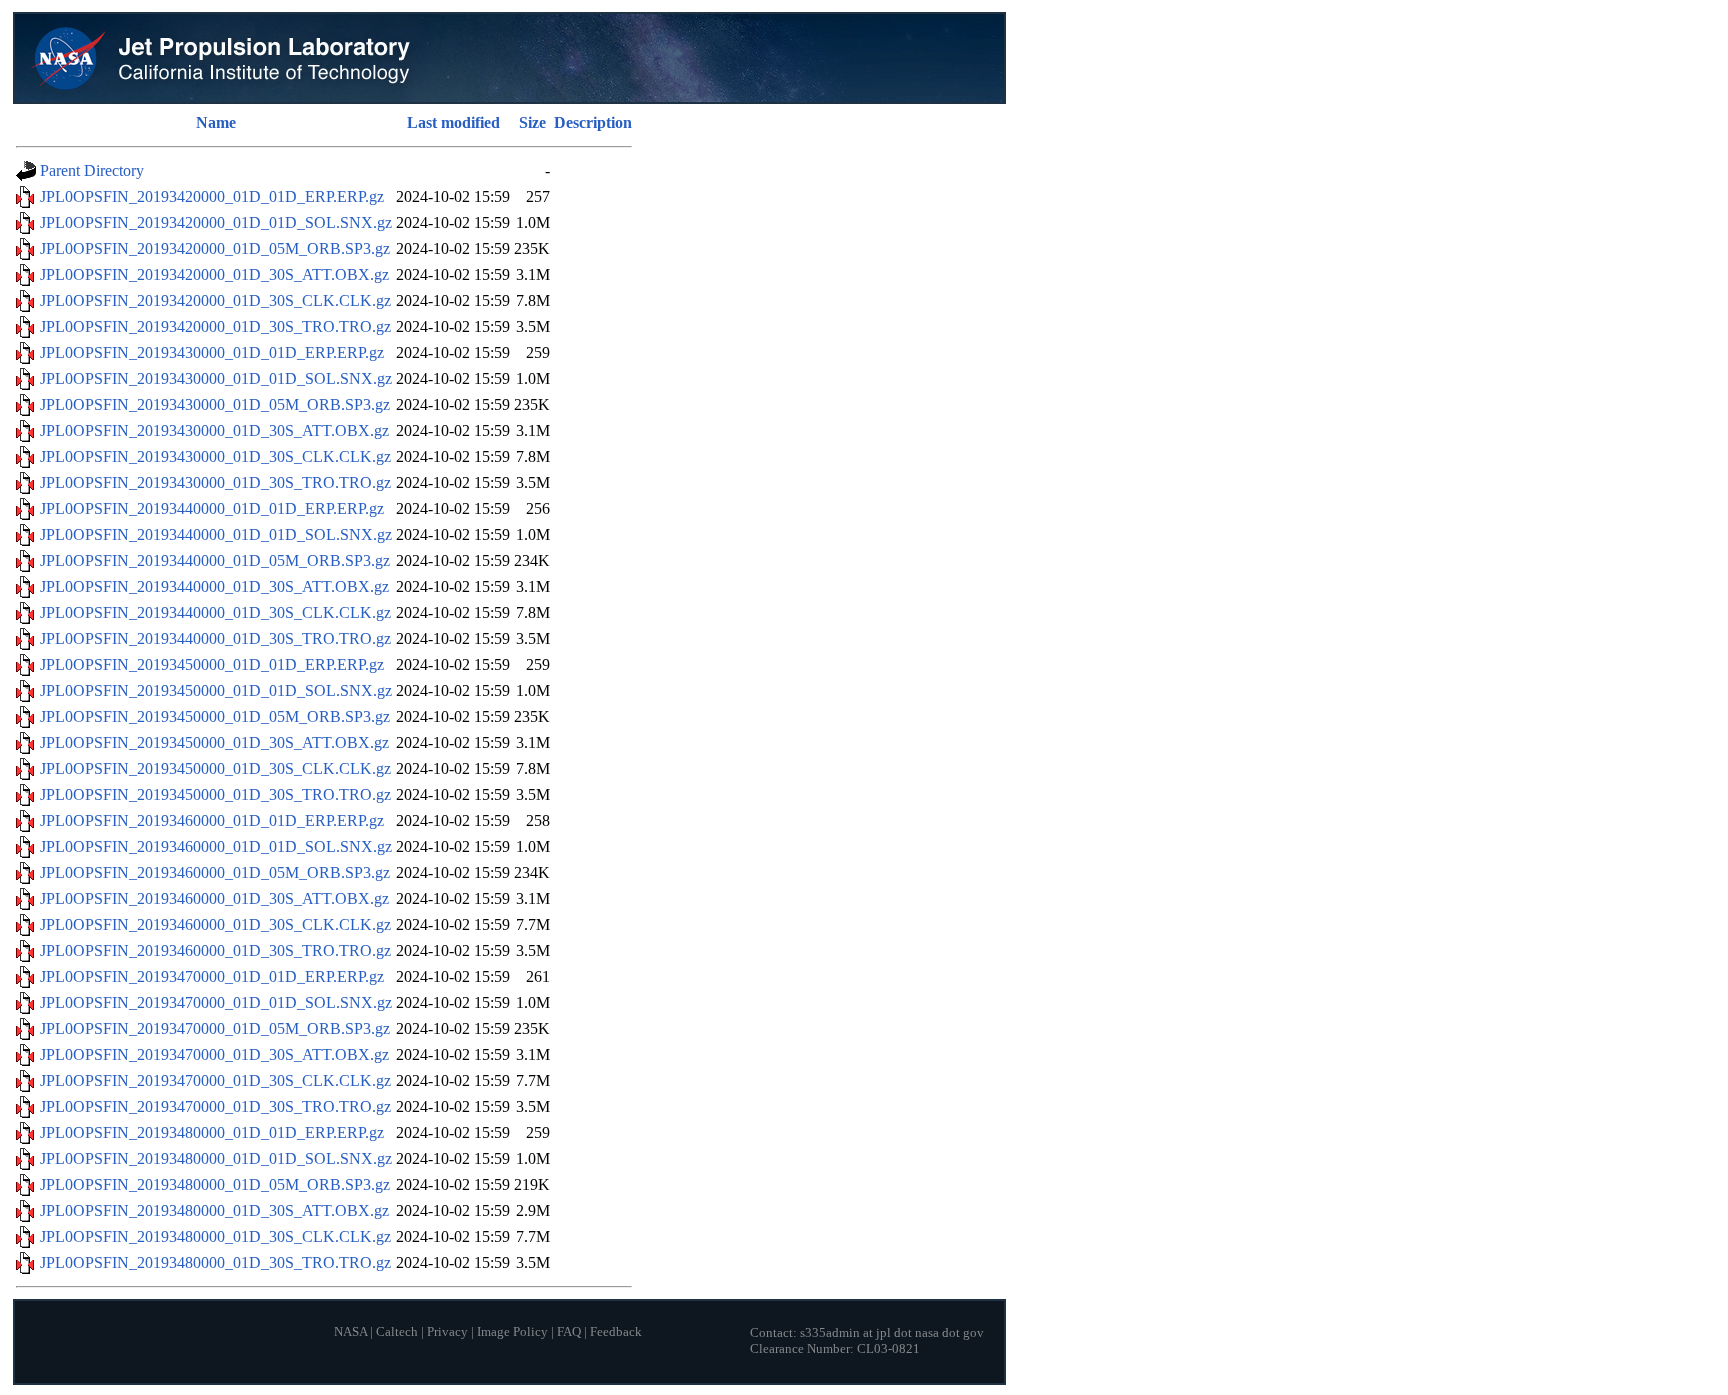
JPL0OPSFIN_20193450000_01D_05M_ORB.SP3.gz (215, 716)
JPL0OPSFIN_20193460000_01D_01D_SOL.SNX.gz (216, 846)
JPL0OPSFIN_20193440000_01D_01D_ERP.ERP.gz (212, 508)
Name (216, 122)
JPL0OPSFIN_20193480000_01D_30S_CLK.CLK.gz (215, 1236)
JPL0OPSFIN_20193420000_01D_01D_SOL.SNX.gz (216, 222)
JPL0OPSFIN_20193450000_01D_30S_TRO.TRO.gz (215, 794)
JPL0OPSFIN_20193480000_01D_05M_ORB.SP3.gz (215, 1184)
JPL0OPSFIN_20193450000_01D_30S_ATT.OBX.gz (214, 742)
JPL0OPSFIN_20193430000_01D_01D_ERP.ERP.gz (212, 352)
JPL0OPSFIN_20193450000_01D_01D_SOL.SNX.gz (216, 690)
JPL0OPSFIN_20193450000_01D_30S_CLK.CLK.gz (215, 768)
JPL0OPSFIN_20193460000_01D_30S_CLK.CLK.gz (215, 924)
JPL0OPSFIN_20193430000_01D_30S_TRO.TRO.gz (215, 482)
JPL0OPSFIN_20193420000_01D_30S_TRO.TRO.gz (215, 326)
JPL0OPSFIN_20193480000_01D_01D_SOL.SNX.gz (216, 1158)
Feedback (616, 1332)
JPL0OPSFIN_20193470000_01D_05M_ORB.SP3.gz (215, 1028)
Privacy (447, 1332)
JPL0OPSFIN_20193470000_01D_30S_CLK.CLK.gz (215, 1080)
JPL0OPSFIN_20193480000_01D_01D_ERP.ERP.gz (212, 1132)
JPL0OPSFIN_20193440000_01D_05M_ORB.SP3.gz (215, 560)
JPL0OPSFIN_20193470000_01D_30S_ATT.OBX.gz (214, 1054)
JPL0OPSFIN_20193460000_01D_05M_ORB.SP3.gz (215, 872)
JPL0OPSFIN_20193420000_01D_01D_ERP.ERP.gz (212, 196)
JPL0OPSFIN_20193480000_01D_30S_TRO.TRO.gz (215, 1262)
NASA (350, 1332)
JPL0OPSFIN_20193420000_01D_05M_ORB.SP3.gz (215, 248)
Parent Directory (92, 170)
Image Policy (512, 1332)
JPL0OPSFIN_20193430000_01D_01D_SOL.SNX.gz (216, 378)
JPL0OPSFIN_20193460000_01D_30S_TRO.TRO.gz (215, 950)
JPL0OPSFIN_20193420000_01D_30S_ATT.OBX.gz (214, 274)
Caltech (397, 1332)
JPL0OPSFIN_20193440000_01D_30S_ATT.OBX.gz (214, 586)
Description (593, 122)
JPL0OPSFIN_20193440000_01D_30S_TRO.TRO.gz (215, 638)
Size (532, 122)
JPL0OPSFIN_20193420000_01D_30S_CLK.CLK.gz (215, 300)
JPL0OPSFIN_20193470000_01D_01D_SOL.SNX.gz (216, 1002)
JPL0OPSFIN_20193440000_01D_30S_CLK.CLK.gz (215, 612)
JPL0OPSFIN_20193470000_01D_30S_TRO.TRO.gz (215, 1106)
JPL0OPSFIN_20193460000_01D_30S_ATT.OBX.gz (214, 898)
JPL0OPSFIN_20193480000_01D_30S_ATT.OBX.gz (214, 1210)
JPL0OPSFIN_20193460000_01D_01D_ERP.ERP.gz (212, 820)
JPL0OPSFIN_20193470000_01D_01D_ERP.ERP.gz (212, 976)
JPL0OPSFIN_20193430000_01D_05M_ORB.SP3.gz (215, 404)
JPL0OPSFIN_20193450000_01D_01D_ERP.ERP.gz (212, 664)
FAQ (569, 1332)
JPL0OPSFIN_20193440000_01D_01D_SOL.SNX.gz (216, 534)
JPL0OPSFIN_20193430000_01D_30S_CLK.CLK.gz (215, 456)
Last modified (453, 122)
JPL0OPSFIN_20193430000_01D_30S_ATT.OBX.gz (214, 430)
